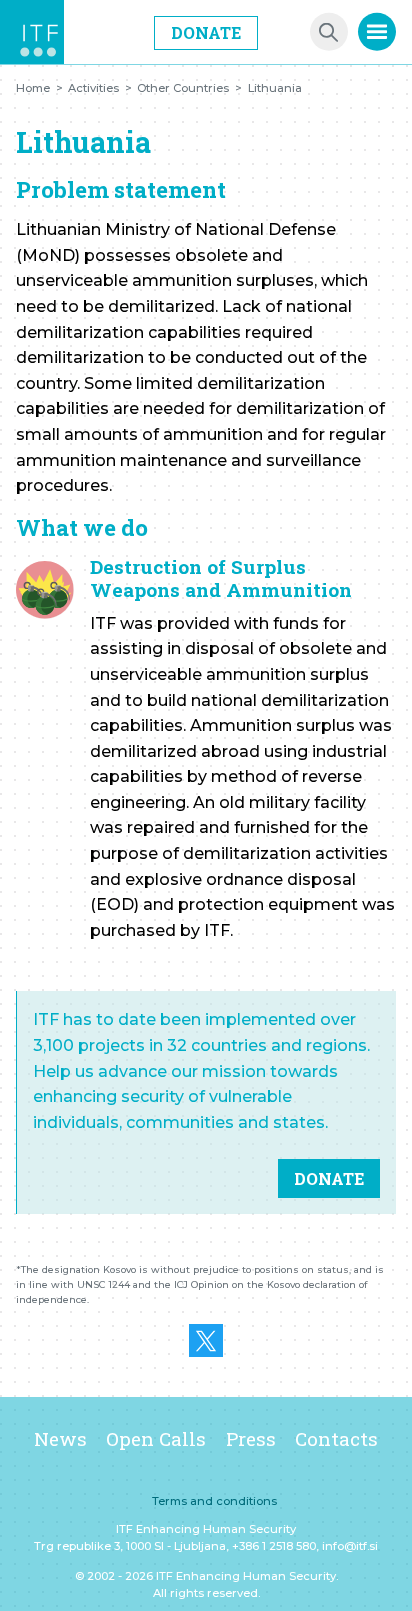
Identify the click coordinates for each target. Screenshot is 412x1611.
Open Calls (156, 1438)
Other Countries (183, 88)
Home (33, 88)
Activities (93, 88)
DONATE (329, 1178)
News (60, 1438)
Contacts (336, 1438)
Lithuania (275, 88)
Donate (206, 32)
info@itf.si (350, 1546)
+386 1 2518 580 (274, 1546)
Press (251, 1438)
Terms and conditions (214, 1501)
